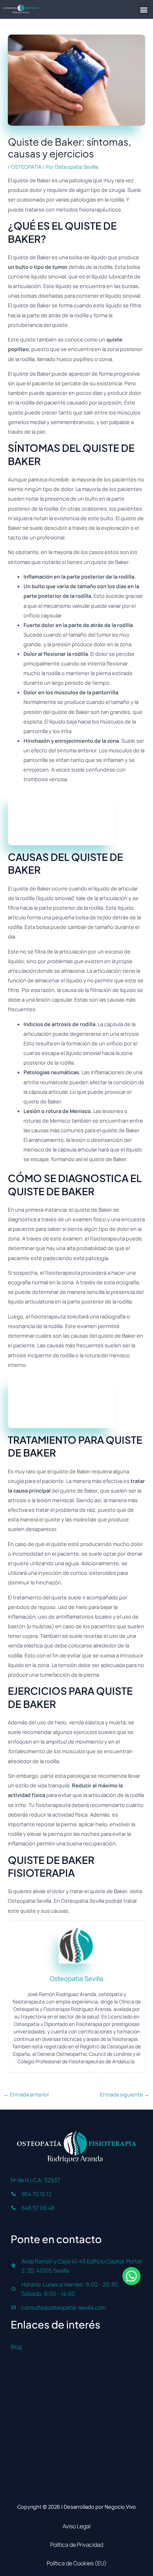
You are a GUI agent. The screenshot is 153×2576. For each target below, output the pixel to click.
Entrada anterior (26, 2094)
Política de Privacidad (77, 2545)
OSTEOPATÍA (26, 167)
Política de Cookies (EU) (77, 2563)
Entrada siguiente (125, 2094)
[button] (144, 9)
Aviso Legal (76, 2526)
